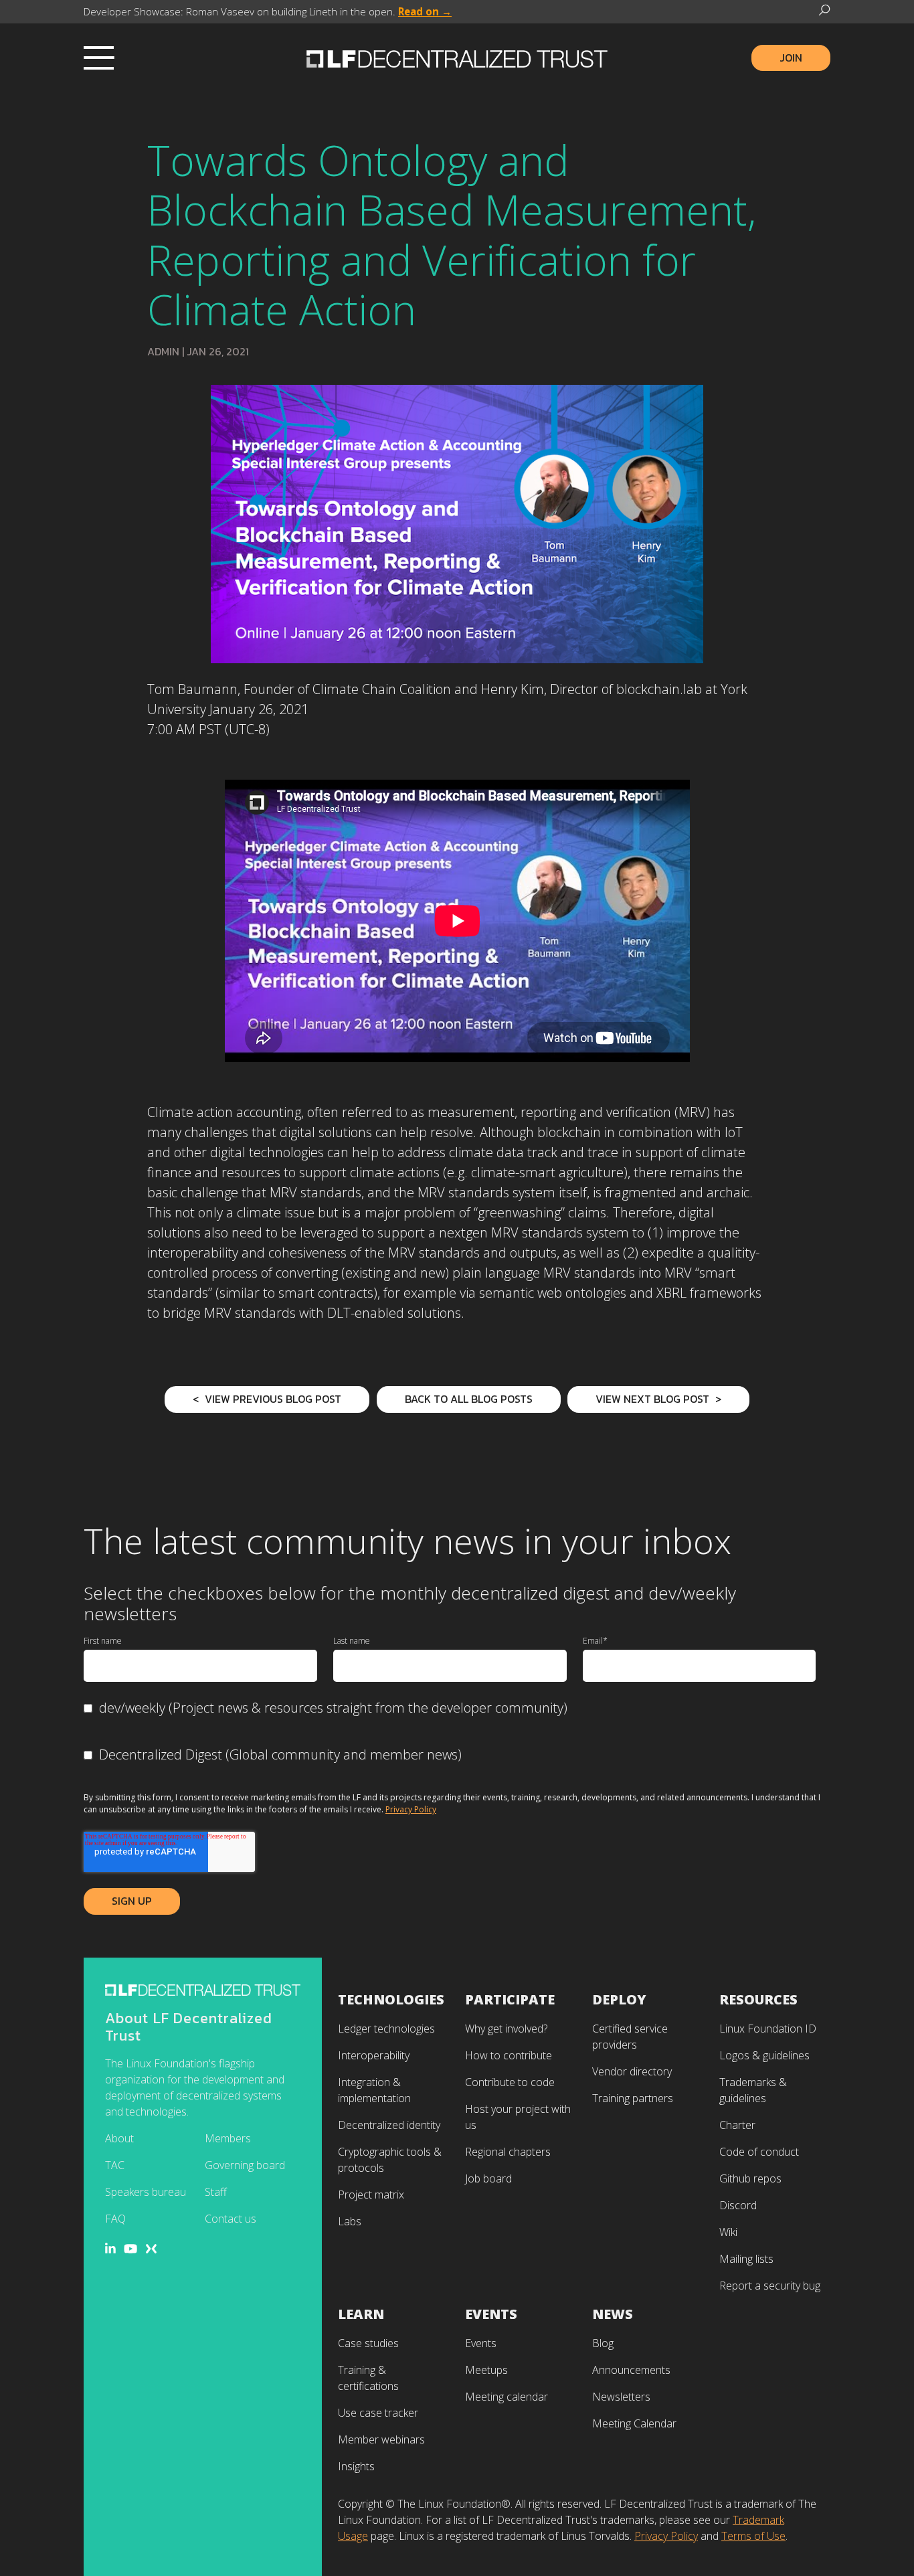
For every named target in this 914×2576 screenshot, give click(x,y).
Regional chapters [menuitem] (508, 2152)
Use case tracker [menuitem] (378, 2413)
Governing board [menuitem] (245, 2165)
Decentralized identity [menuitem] (389, 2125)
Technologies (391, 1999)
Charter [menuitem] (737, 2125)
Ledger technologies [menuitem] (386, 2029)
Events (491, 2314)
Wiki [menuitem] (728, 2232)
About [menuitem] (119, 2138)
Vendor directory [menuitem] (632, 2071)
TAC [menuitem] (115, 2165)
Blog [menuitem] (603, 2343)
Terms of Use (753, 2536)
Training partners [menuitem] (633, 2098)
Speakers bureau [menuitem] (146, 2192)
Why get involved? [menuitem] (506, 2029)
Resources (758, 1999)
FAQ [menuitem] (115, 2219)
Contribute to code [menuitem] (510, 2082)
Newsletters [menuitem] (621, 2397)
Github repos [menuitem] (750, 2178)
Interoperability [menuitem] (374, 2055)
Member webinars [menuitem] (381, 2439)
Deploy (619, 1999)
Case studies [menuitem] (368, 2343)
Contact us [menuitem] (231, 2219)
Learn (361, 2314)
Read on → (425, 11)
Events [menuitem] (481, 2343)
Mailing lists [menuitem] (746, 2259)
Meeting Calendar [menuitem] (634, 2423)
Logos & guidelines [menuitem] (764, 2055)
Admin (163, 351)
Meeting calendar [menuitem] (507, 2397)
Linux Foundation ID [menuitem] (768, 2029)
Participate (510, 1999)
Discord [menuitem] (738, 2205)
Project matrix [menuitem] (371, 2195)
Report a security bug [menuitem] (770, 2286)
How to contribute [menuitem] (509, 2055)
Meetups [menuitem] (486, 2370)
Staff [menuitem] (216, 2192)
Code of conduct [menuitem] (759, 2152)
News (613, 2314)
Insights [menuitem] (356, 2466)
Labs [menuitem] (350, 2221)
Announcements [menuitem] (631, 2370)
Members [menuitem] (228, 2138)
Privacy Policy (411, 1809)
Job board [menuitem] (488, 2178)
